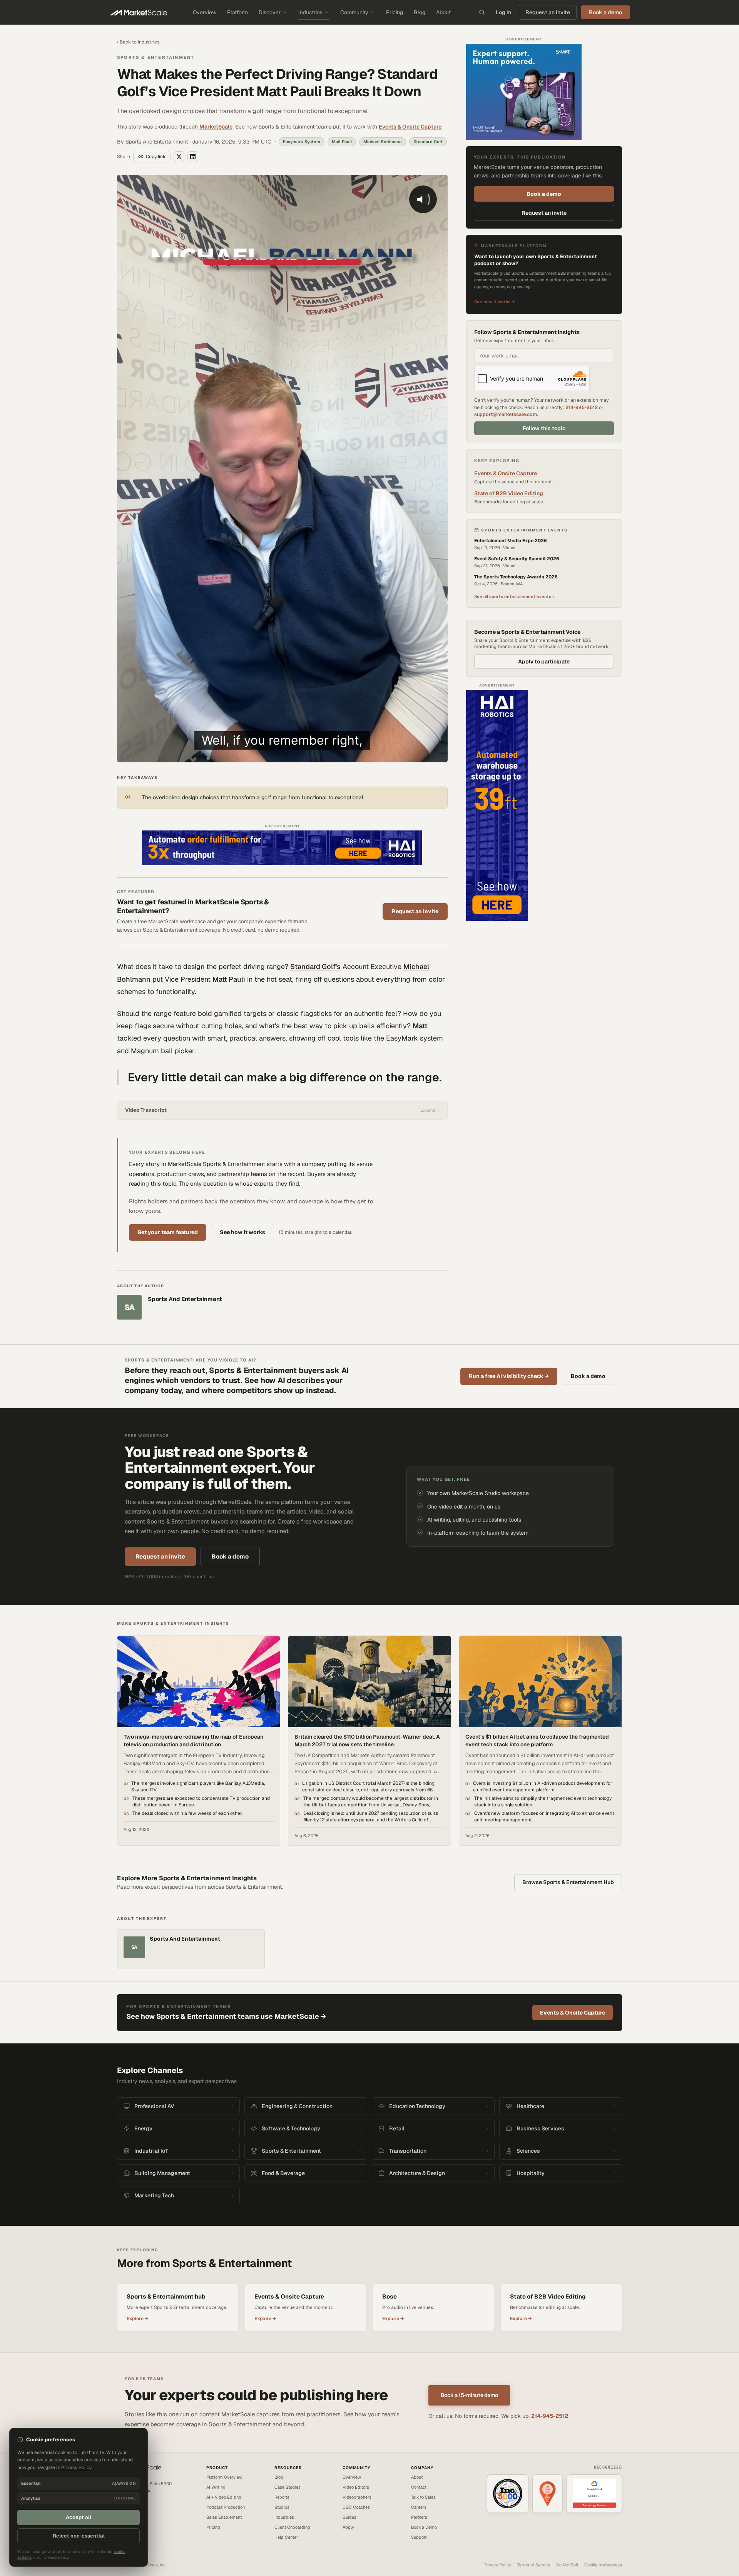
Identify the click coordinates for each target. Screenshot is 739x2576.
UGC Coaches (356, 2507)
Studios (282, 2507)
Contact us (128, 2508)
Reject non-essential (79, 2536)
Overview (205, 12)
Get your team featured (168, 1232)
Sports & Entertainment (156, 57)
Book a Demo (424, 2527)
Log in (503, 12)
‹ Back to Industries (138, 42)
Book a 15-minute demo (469, 2395)
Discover (270, 12)
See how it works (242, 1232)
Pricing (395, 12)
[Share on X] (179, 157)
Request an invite (548, 12)
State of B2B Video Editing (509, 493)
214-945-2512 (582, 407)
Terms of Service (534, 2565)
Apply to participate (544, 662)
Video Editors (356, 2487)
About (443, 12)
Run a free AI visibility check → (509, 1376)
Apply (348, 2527)
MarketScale (216, 127)
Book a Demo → (132, 2515)
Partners (419, 2517)
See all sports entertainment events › (514, 596)
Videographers (357, 2497)
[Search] (482, 12)
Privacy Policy (497, 2565)
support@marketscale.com (506, 414)
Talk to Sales (423, 2497)
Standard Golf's (315, 966)
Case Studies (288, 2487)
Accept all (79, 2517)
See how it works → (495, 302)
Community (354, 12)
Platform (237, 12)
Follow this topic (544, 428)
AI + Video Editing (224, 2497)
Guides (349, 2517)
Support (419, 2537)
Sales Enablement (224, 2517)
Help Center (286, 2537)
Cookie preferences (603, 2565)
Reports (282, 2497)
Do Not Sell (567, 2565)
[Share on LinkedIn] (193, 157)
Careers (419, 2507)
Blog (420, 12)
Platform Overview (224, 2477)
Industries (310, 12)
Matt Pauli (229, 979)
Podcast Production (226, 2507)
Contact (419, 2487)
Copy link (156, 157)
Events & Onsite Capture (410, 127)
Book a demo (544, 194)
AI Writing (216, 2487)
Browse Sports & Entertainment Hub (568, 1882)
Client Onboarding (292, 2527)
